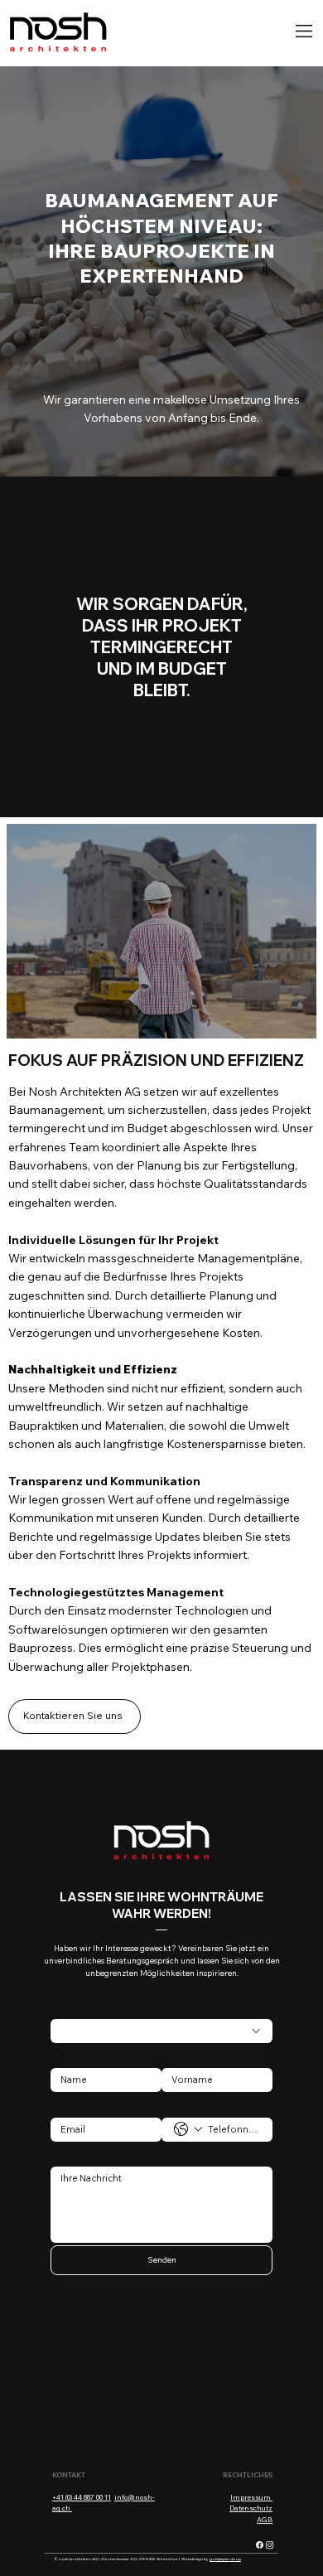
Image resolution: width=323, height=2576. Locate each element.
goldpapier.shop (225, 2559)
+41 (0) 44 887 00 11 (82, 2497)
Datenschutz (251, 2508)
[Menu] (304, 31)
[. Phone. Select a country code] (188, 2129)
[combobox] (162, 2031)
